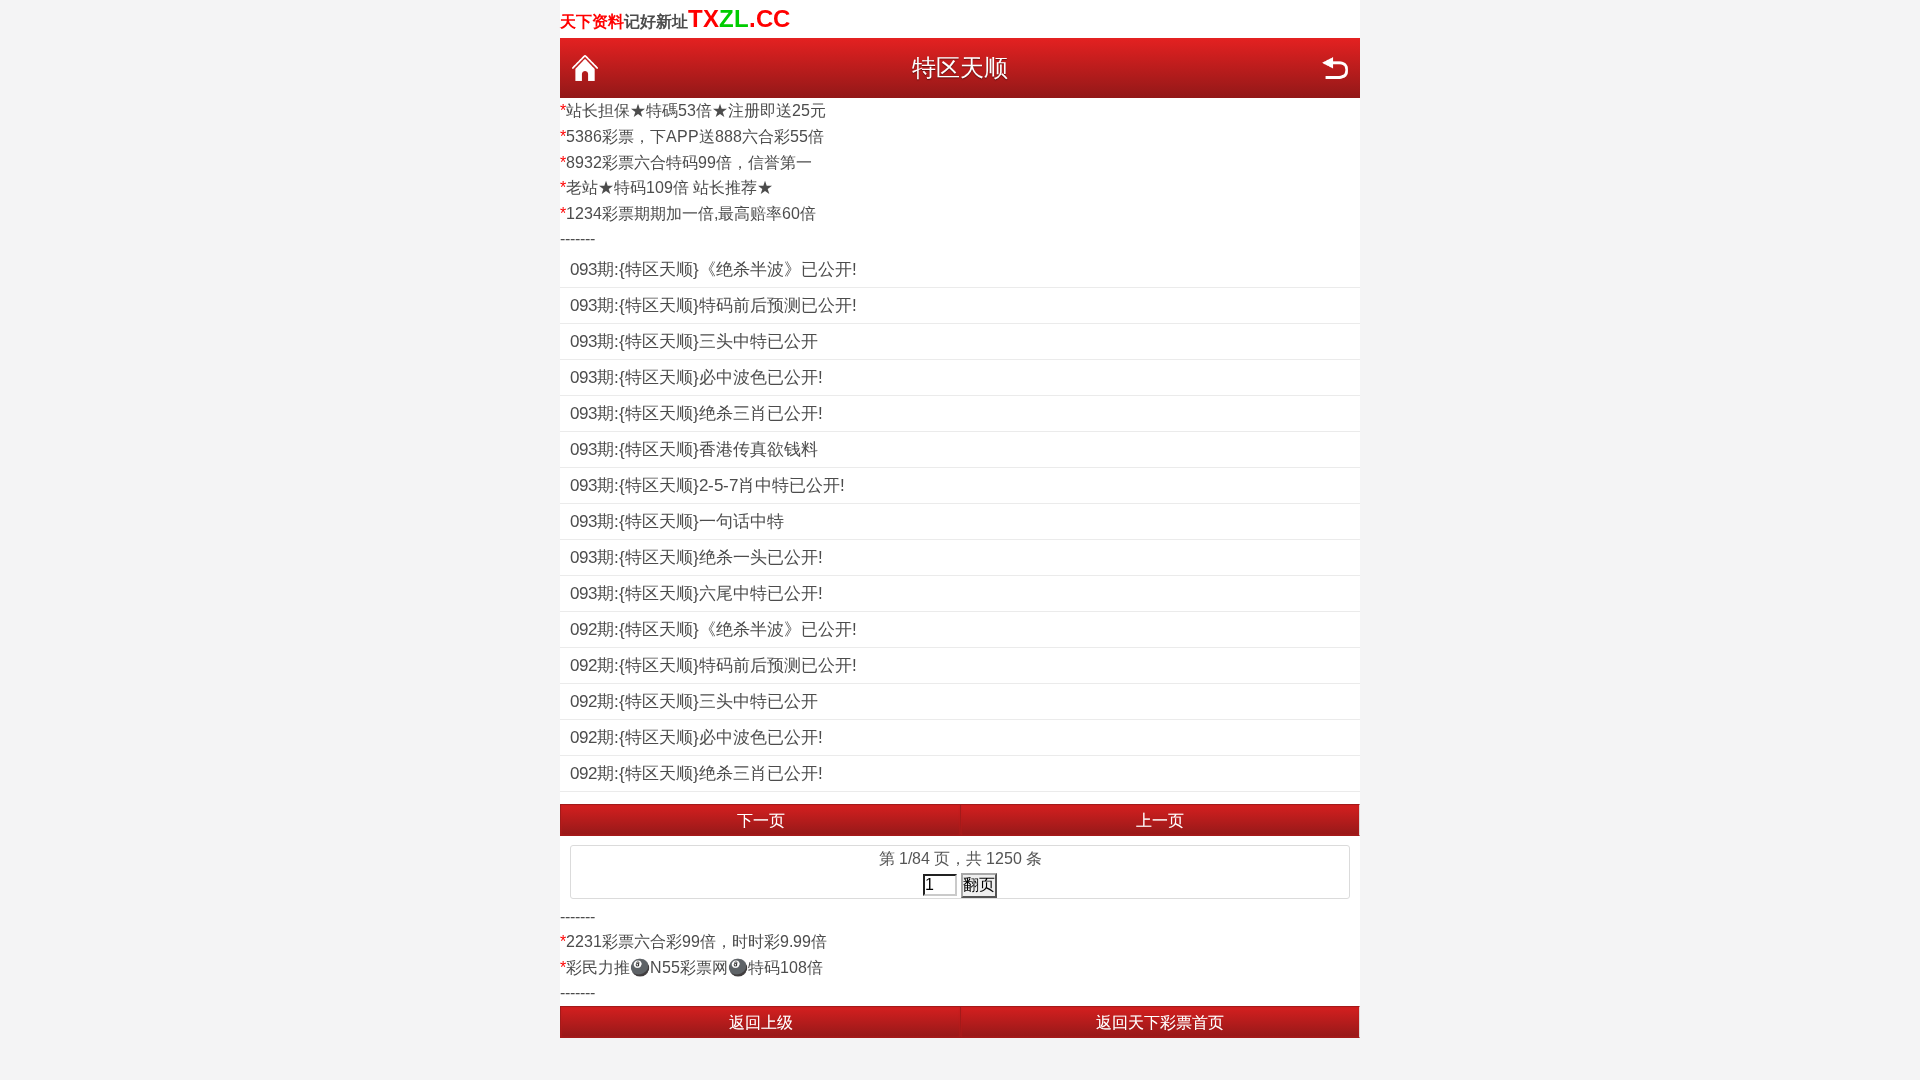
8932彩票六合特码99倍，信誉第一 (689, 162)
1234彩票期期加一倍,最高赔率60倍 (691, 213)
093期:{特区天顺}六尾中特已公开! (696, 593)
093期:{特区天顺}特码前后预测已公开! (713, 305)
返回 (1335, 68)
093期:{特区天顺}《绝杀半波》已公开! (713, 269)
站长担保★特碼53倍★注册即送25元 (696, 110)
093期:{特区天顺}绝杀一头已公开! (696, 557)
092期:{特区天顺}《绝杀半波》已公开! (713, 629)
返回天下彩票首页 (1160, 1022)
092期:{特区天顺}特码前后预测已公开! (713, 665)
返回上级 (761, 1022)
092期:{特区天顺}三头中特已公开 (694, 701)
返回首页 (585, 68)
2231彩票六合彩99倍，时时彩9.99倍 (696, 941)
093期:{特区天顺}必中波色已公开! (696, 377)
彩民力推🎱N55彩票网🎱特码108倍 (694, 967)
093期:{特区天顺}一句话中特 (677, 521)
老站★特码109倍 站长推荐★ (669, 187)
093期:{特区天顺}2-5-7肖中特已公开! (707, 485)
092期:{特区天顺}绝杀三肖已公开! (696, 773)
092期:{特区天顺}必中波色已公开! (696, 737)
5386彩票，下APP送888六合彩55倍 (695, 136)
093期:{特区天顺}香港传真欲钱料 (694, 449)
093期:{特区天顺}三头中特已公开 (694, 341)
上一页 (1160, 820)
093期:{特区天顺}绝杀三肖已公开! (696, 413)
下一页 (761, 820)
